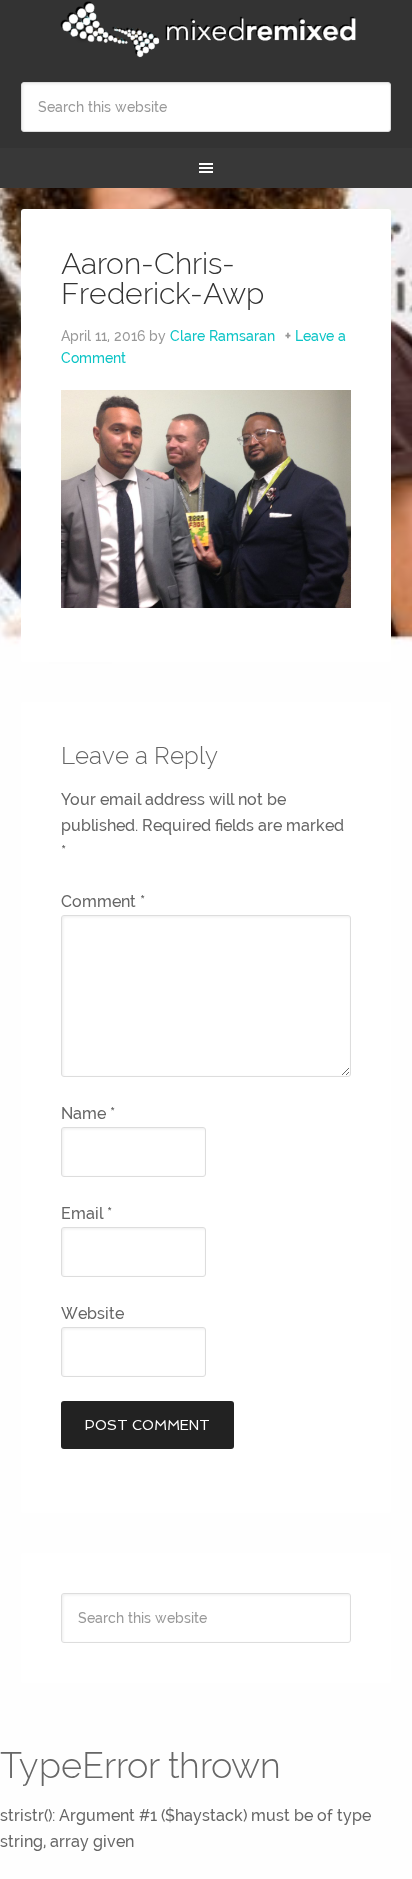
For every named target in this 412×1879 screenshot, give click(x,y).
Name (88, 1113)
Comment (103, 901)
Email (86, 1213)
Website (92, 1313)
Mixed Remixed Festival (206, 30)
